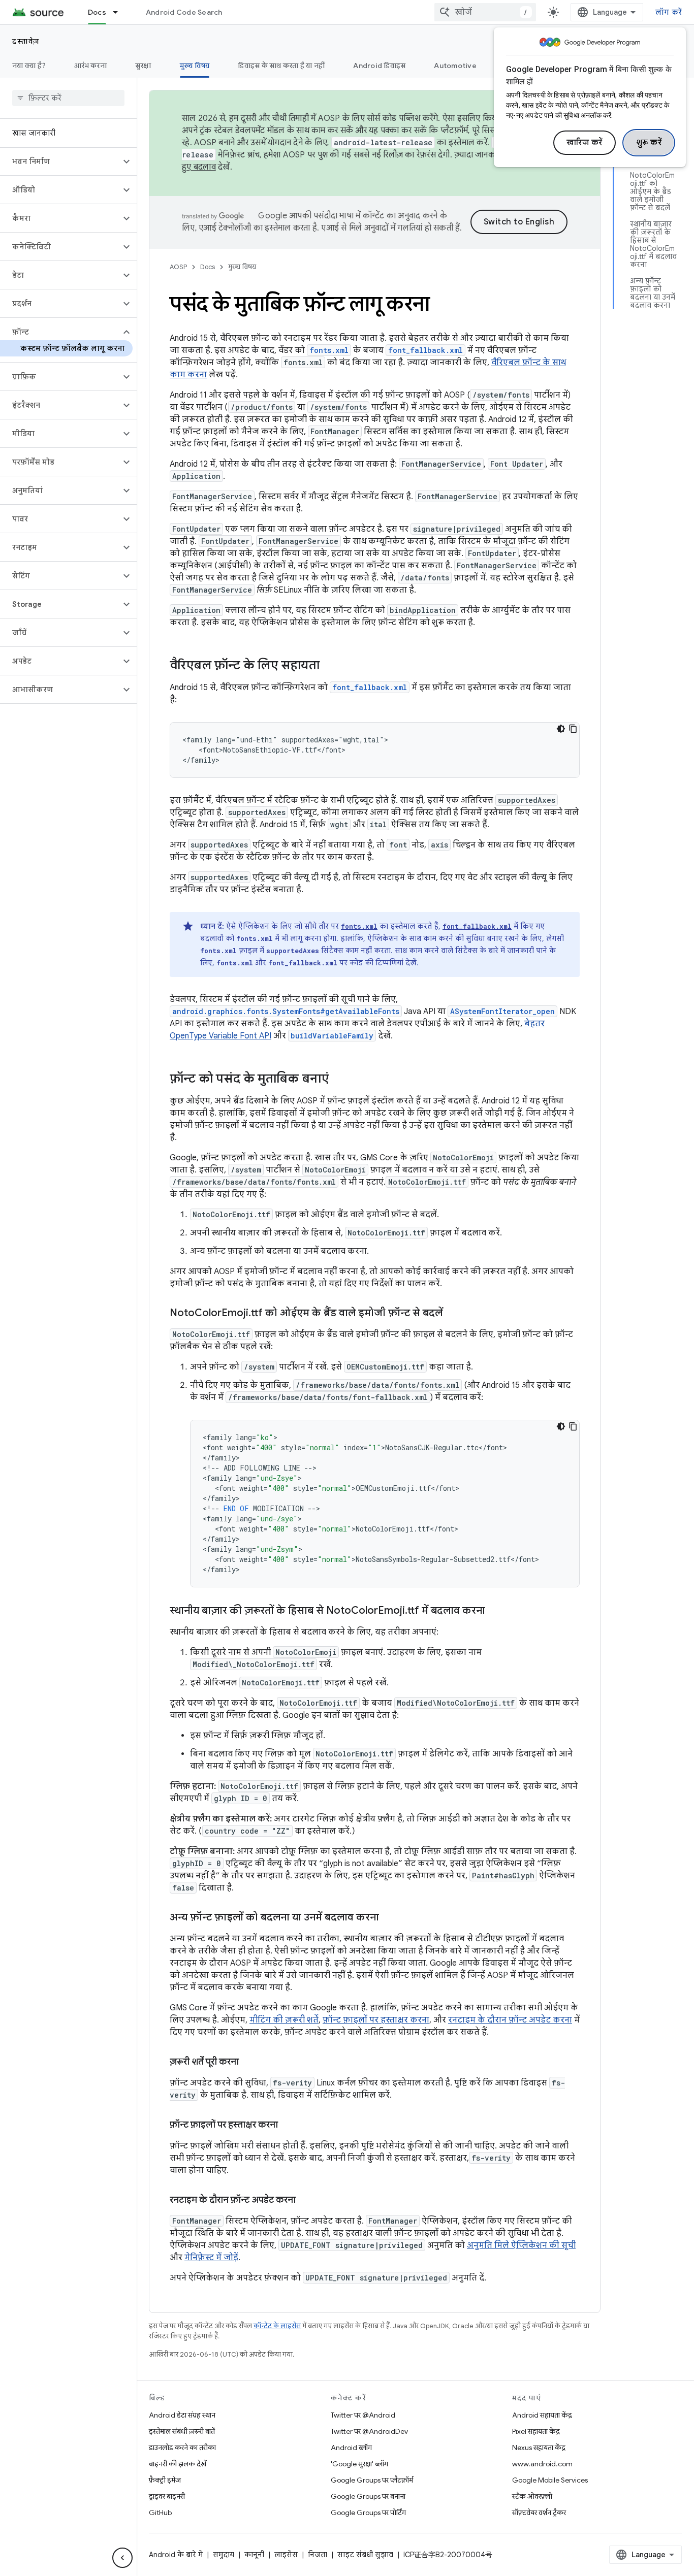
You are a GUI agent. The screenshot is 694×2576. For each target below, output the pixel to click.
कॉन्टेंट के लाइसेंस (277, 2326)
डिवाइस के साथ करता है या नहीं (281, 66)
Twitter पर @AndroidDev (369, 2431)
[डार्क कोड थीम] (561, 729)
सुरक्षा (143, 66)
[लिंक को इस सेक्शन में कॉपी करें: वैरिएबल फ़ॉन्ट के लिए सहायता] (330, 666)
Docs (97, 12)
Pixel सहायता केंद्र (536, 2431)
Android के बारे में (176, 2555)
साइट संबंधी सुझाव (365, 2555)
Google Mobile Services (550, 2480)
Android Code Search (184, 12)
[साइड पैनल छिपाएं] (122, 2558)
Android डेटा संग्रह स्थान (182, 2415)
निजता (318, 2555)
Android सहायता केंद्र (542, 2415)
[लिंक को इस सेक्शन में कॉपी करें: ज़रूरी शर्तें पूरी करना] (249, 2063)
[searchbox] (68, 98)
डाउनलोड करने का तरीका (182, 2448)
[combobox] (485, 12)
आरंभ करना (90, 66)
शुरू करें (649, 143)
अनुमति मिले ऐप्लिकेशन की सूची (521, 2245)
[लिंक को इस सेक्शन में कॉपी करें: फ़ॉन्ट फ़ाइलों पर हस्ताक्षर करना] (288, 2126)
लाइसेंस (286, 2555)
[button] (60, 161)
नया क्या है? (29, 66)
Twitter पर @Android (363, 2415)
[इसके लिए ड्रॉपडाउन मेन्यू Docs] (120, 12)
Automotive (455, 66)
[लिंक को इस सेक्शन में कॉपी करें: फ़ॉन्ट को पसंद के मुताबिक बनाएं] (339, 1080)
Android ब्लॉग (351, 2448)
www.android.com (542, 2464)
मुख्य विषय (195, 66)
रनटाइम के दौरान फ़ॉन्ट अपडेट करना (510, 2020)
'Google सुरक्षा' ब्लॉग (359, 2464)
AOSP (178, 267)
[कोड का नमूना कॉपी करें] (573, 729)
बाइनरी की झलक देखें (178, 2464)
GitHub (160, 2513)
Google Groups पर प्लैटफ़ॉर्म (372, 2480)
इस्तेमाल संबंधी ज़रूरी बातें (182, 2431)
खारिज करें (585, 143)
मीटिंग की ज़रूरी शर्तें (284, 2020)
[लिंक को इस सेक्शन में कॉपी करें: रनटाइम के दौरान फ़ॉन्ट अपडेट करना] (306, 2201)
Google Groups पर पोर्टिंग (368, 2513)
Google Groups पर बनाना (368, 2496)
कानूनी (254, 2555)
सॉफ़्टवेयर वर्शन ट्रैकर (539, 2513)
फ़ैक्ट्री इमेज (165, 2480)
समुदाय (224, 2555)
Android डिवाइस (379, 66)
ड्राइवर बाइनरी (167, 2496)
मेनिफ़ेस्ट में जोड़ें (211, 2258)
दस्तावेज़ (26, 41)
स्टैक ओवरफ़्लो (532, 2496)
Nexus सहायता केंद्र (539, 2448)
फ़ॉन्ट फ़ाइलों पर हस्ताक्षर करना (376, 2020)
